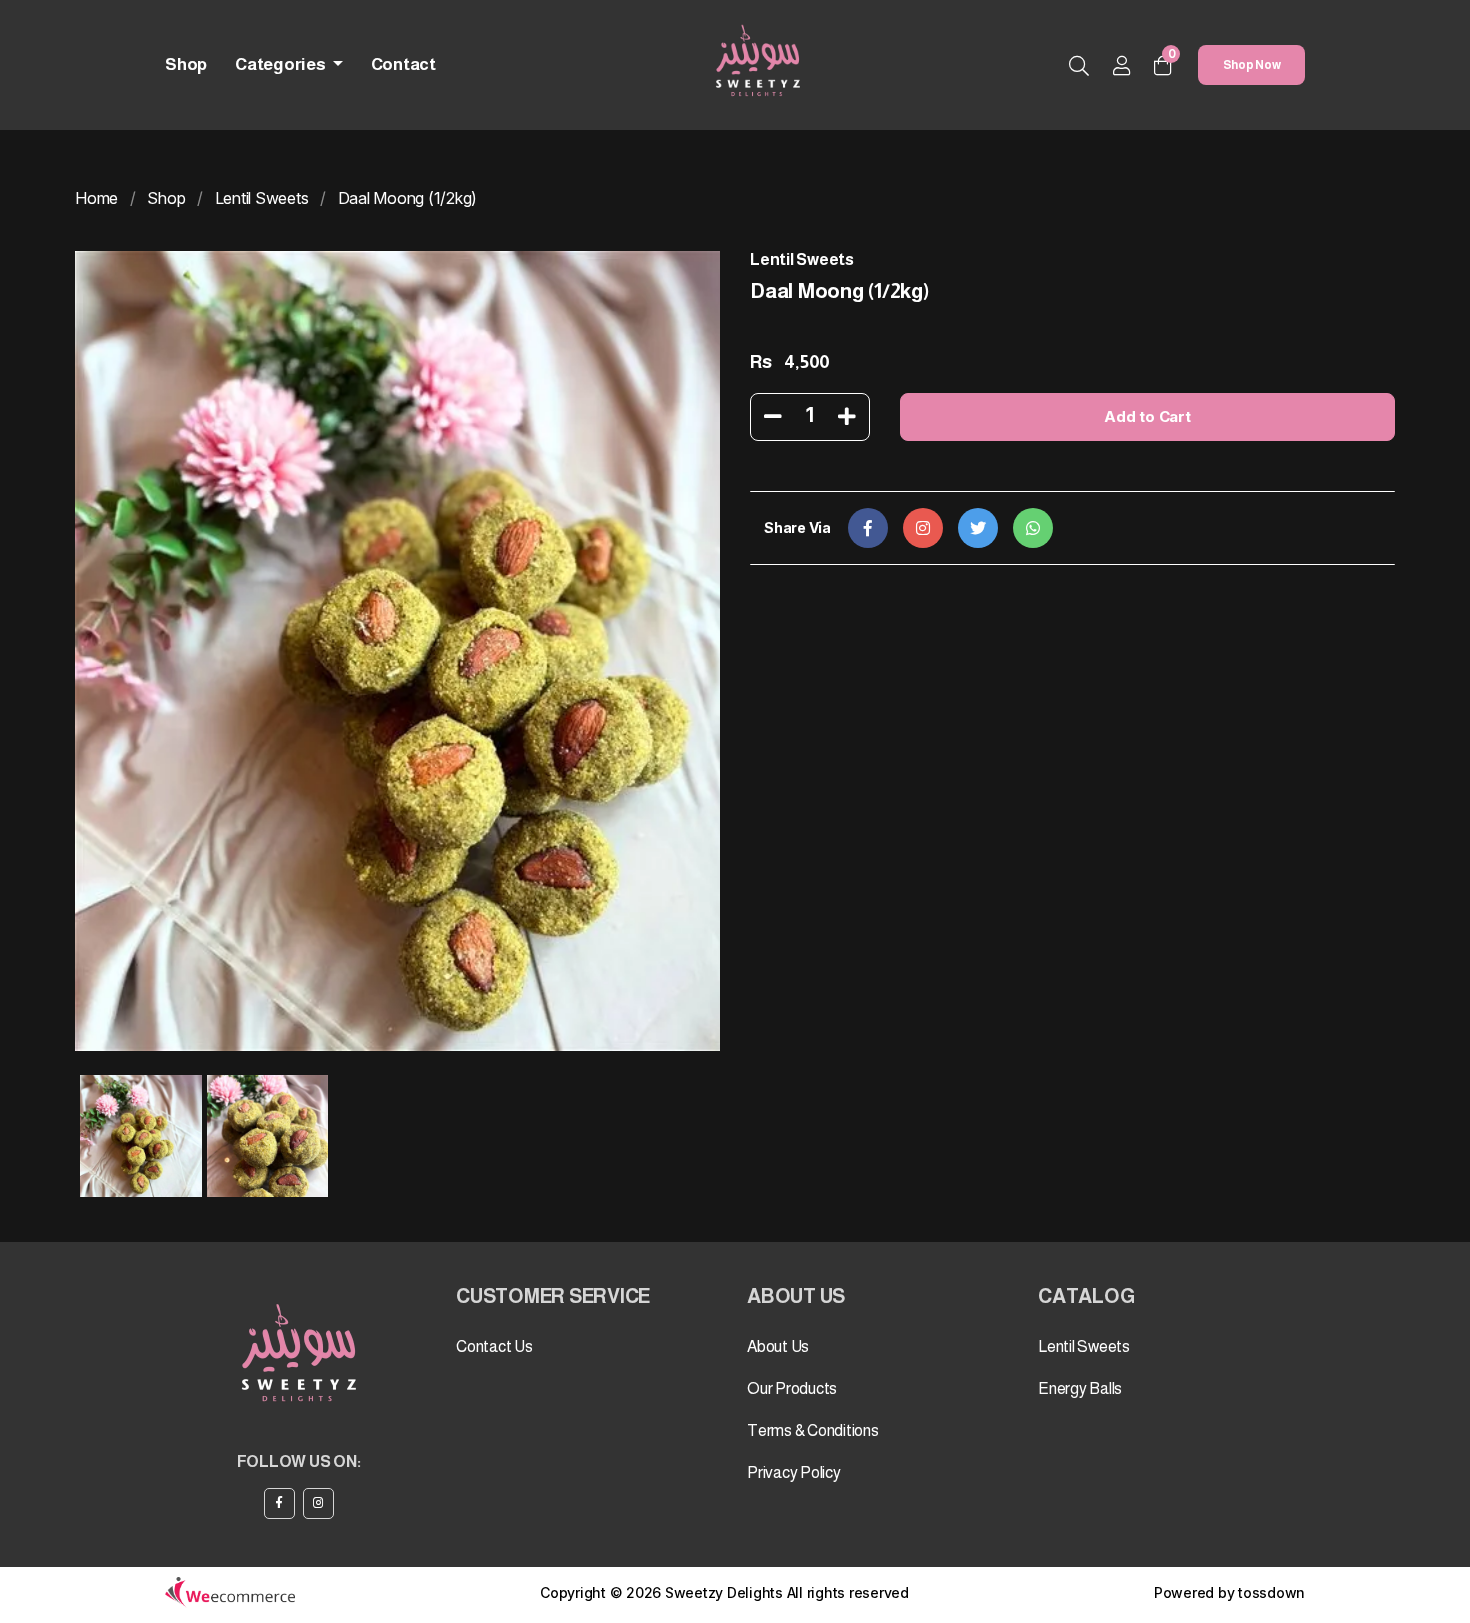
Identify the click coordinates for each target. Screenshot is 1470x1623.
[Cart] (1163, 65)
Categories (281, 64)
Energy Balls (1080, 1388)
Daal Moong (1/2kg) (408, 198)
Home (96, 198)
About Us (778, 1346)
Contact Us (494, 1346)
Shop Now (1252, 65)
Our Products (792, 1388)
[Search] (1079, 67)
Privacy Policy (794, 1472)
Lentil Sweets (262, 198)
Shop (186, 64)
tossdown (1271, 1592)
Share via (797, 527)
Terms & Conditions (813, 1430)
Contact (403, 64)
